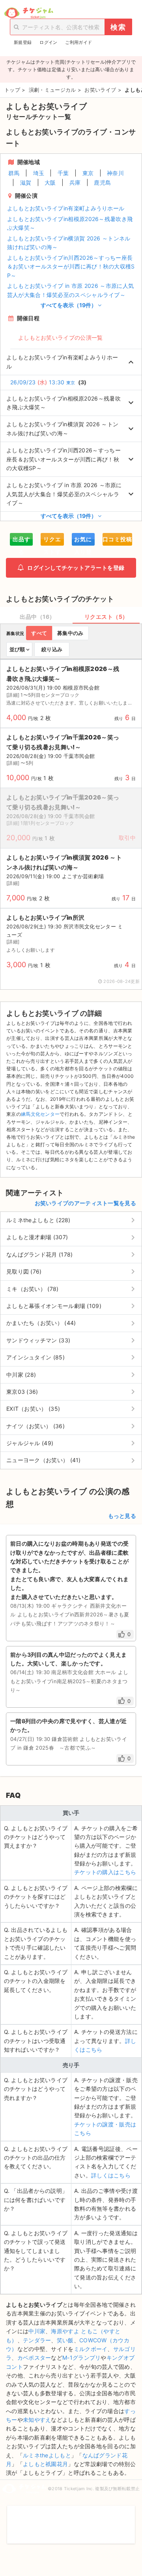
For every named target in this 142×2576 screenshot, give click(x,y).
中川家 (37, 2331)
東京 (88, 173)
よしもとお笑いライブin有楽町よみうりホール (66, 208)
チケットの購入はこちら (105, 1872)
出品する (21, 541)
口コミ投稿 (117, 539)
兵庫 (75, 182)
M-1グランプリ (81, 2358)
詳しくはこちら (111, 2175)
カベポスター (34, 2358)
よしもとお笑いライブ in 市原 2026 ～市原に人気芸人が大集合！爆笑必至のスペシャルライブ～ (70, 290)
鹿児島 (102, 182)
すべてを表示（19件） (69, 305)
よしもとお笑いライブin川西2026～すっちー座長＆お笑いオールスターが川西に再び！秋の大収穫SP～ (71, 266)
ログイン (48, 42)
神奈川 (115, 173)
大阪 (50, 182)
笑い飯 (65, 2340)
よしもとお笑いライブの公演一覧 (61, 337)
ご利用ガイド (78, 42)
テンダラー (37, 2340)
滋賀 (26, 182)
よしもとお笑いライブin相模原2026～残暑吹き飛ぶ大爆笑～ (70, 223)
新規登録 (23, 42)
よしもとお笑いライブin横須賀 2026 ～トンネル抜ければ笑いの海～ (69, 243)
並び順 (17, 649)
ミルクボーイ (91, 2349)
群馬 (14, 173)
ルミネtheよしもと (47, 2455)
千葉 (63, 173)
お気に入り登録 (83, 541)
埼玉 (39, 173)
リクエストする (52, 541)
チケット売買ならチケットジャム (29, 13)
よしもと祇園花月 (45, 2464)
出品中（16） (37, 617)
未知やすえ (37, 2420)
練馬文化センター (40, 1114)
